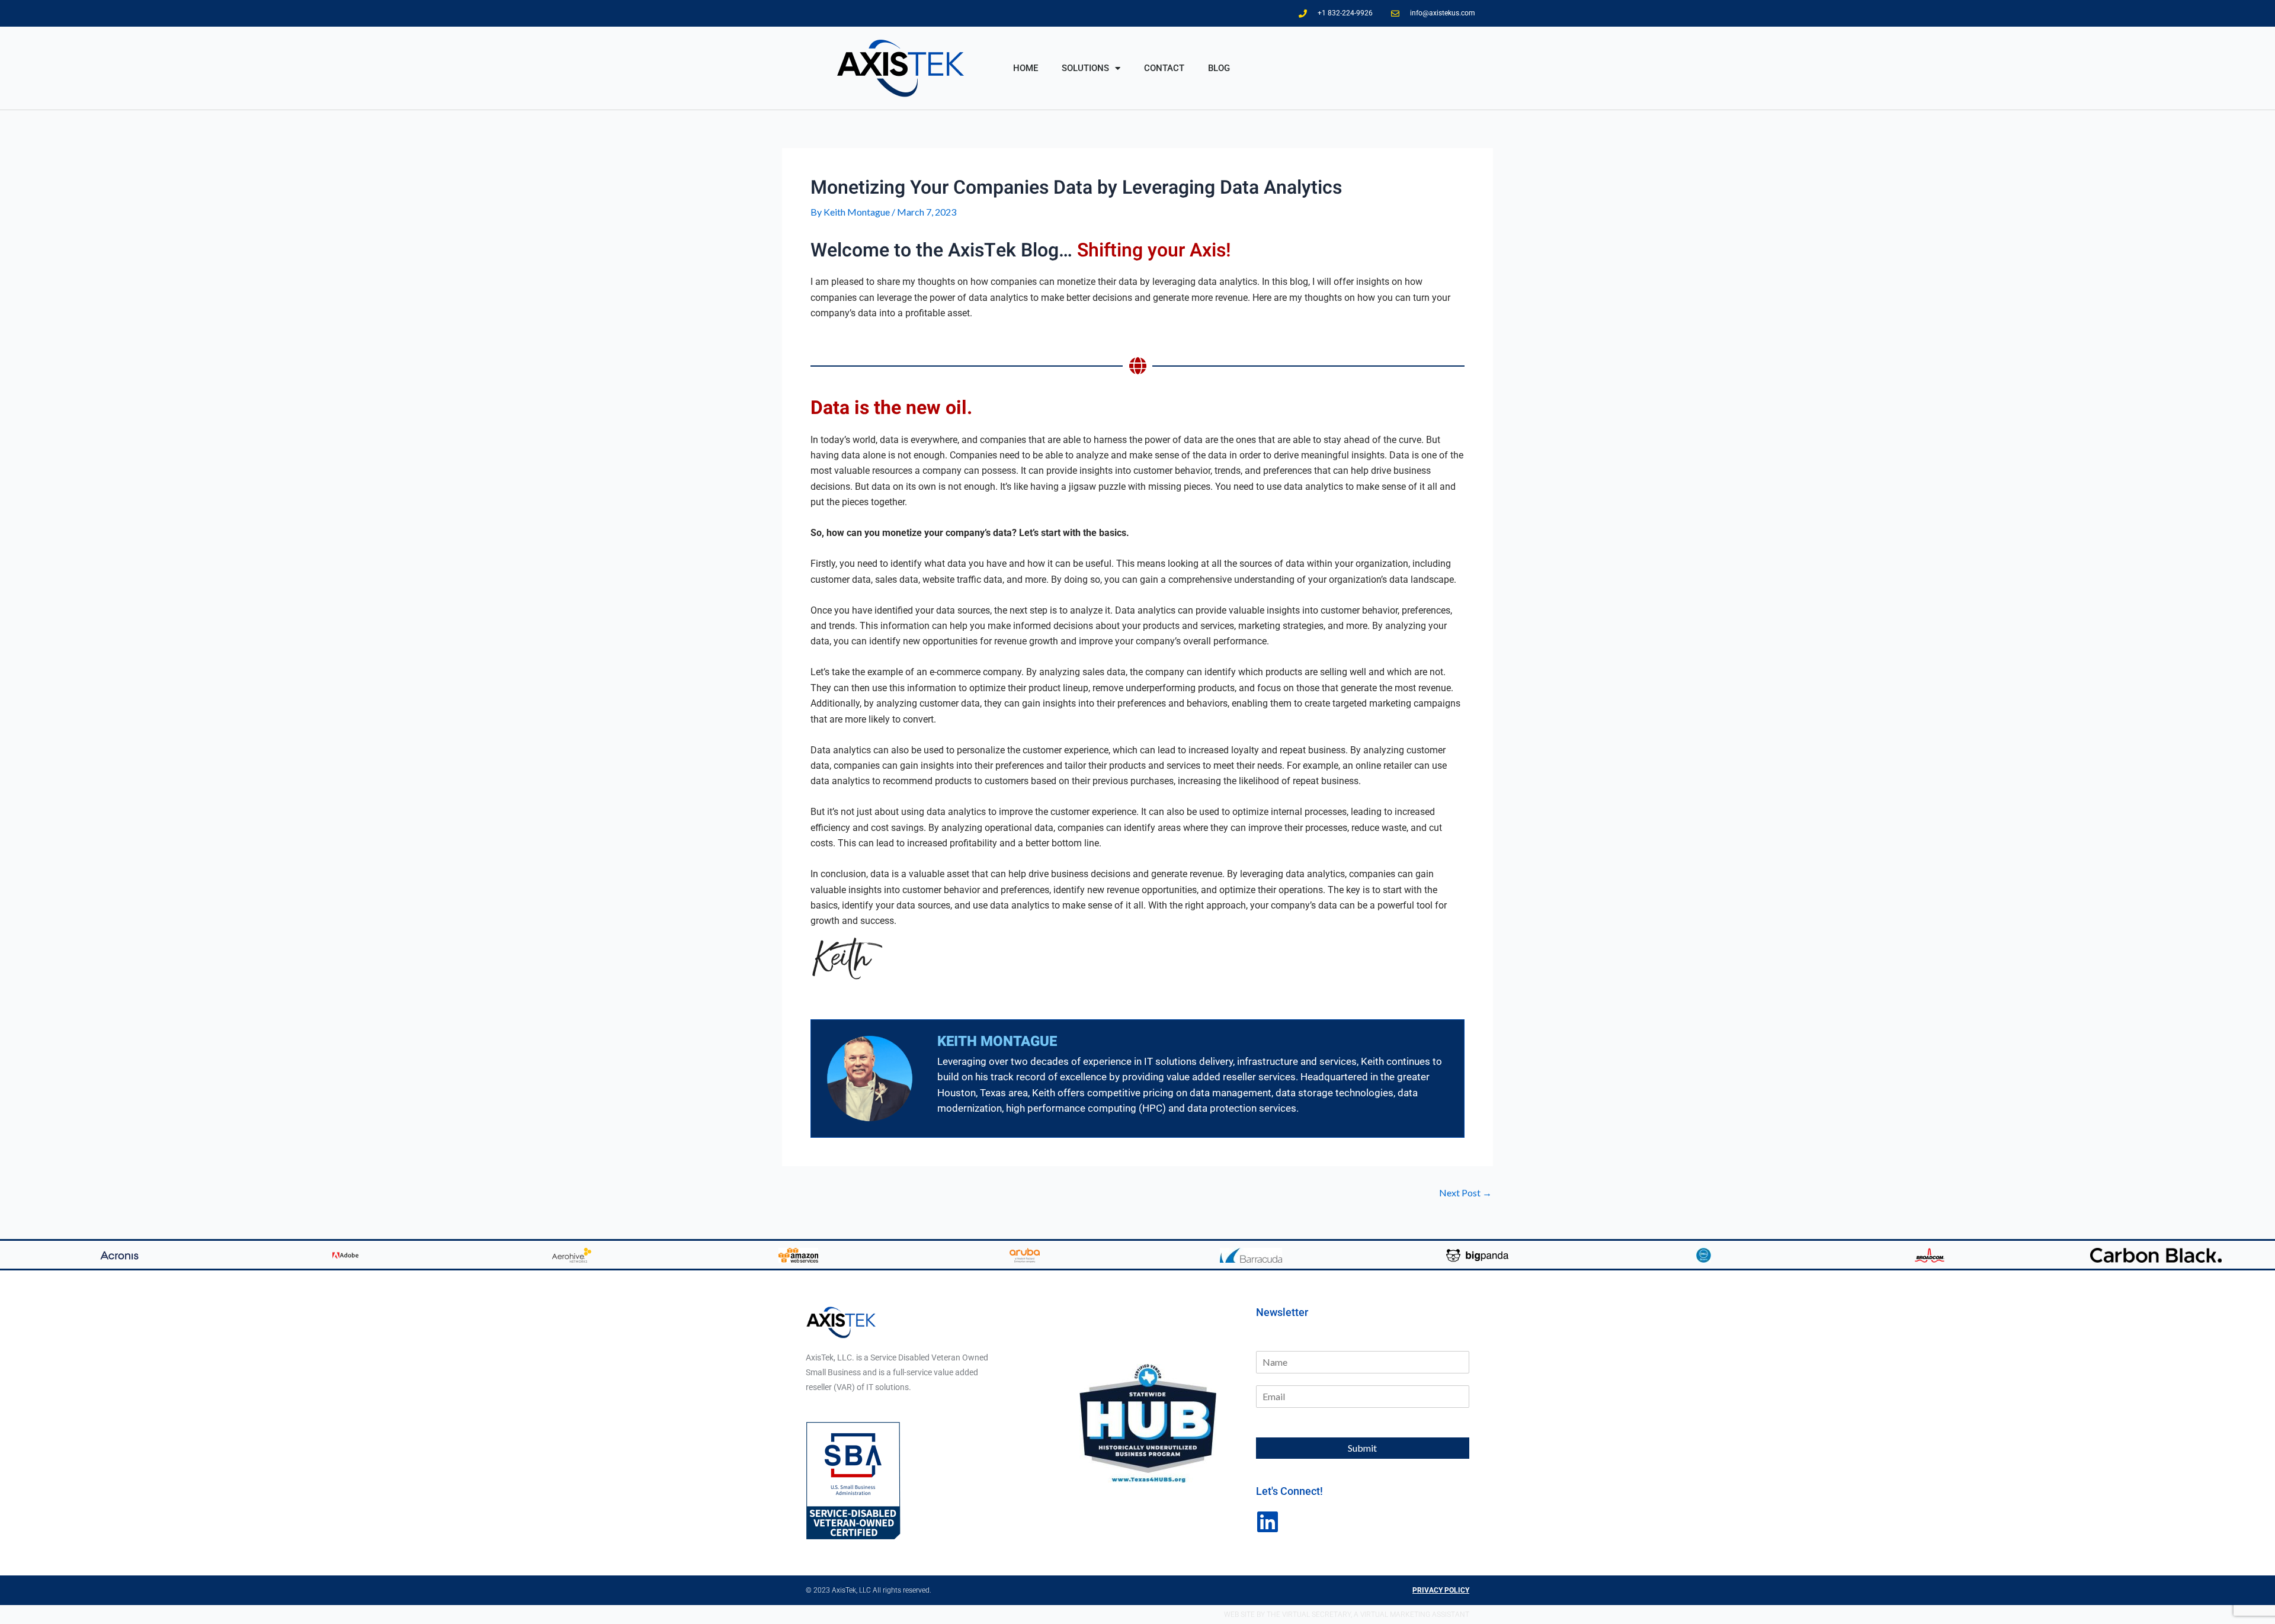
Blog (1219, 68)
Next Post (1465, 1193)
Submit (1362, 1448)
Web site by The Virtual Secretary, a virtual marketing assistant (1347, 1615)
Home (1026, 68)
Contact (1164, 68)
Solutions (1085, 68)
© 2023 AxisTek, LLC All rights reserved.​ (869, 1590)
